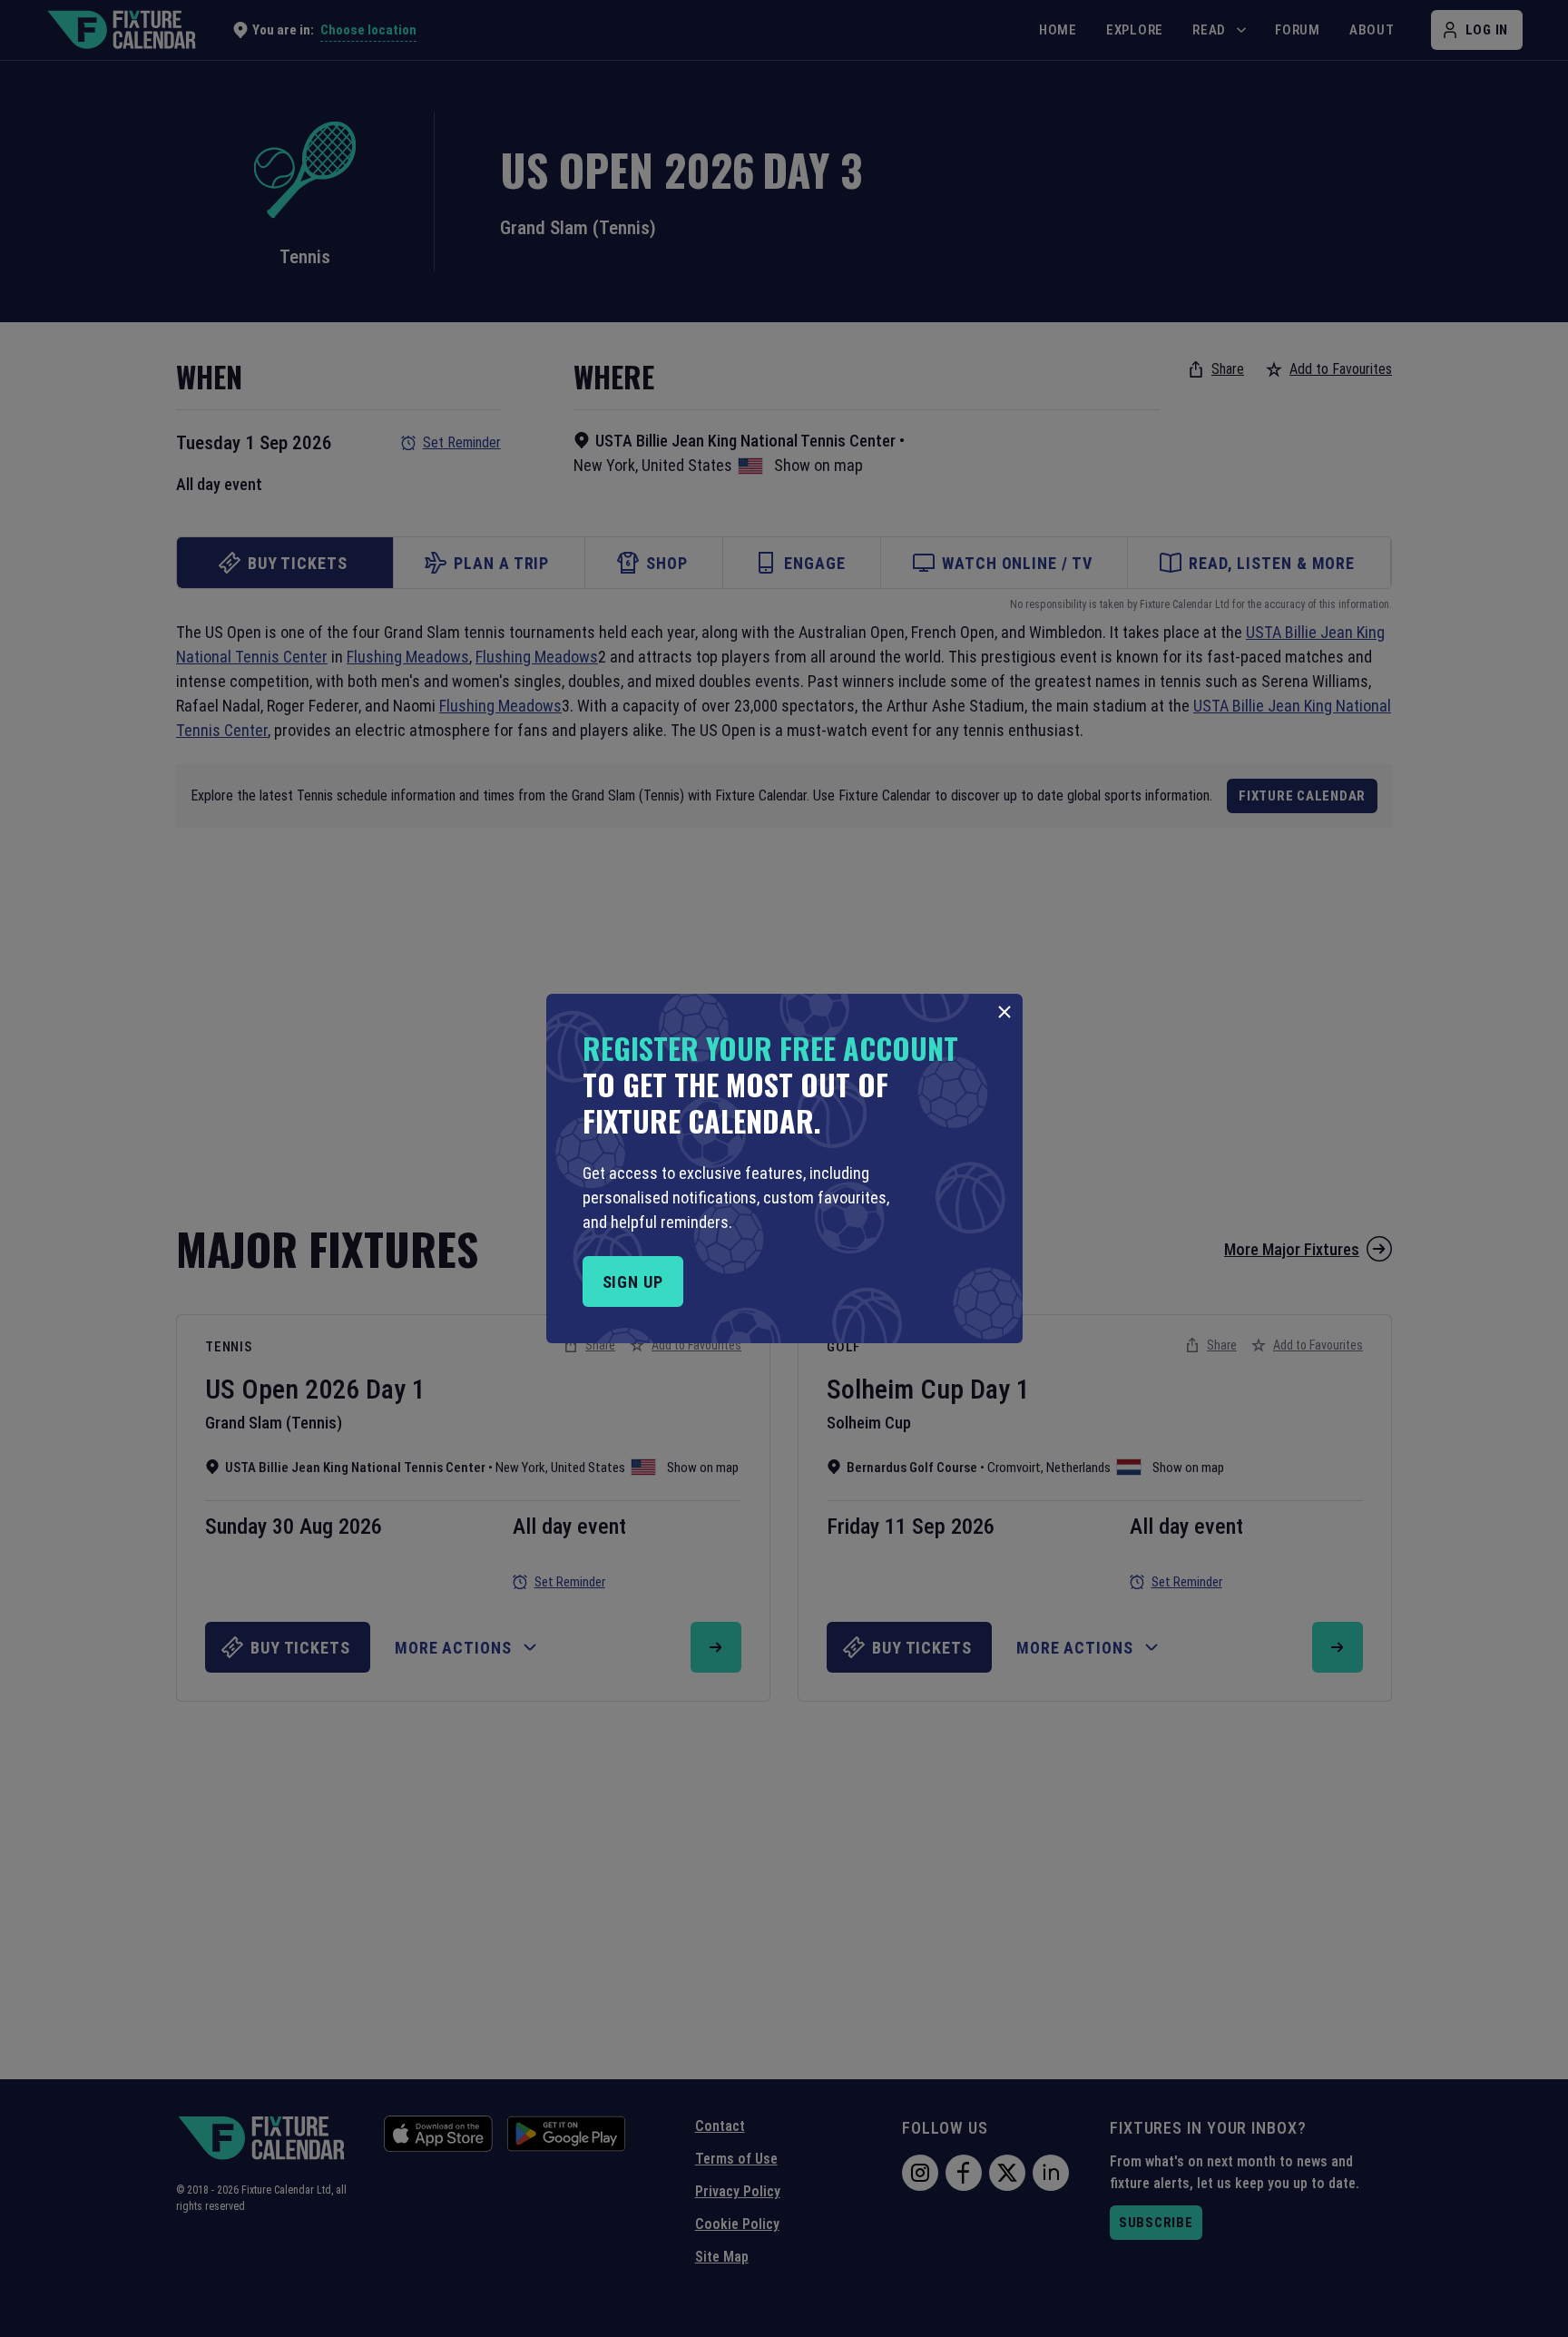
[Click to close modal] (1004, 1012)
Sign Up (633, 1282)
